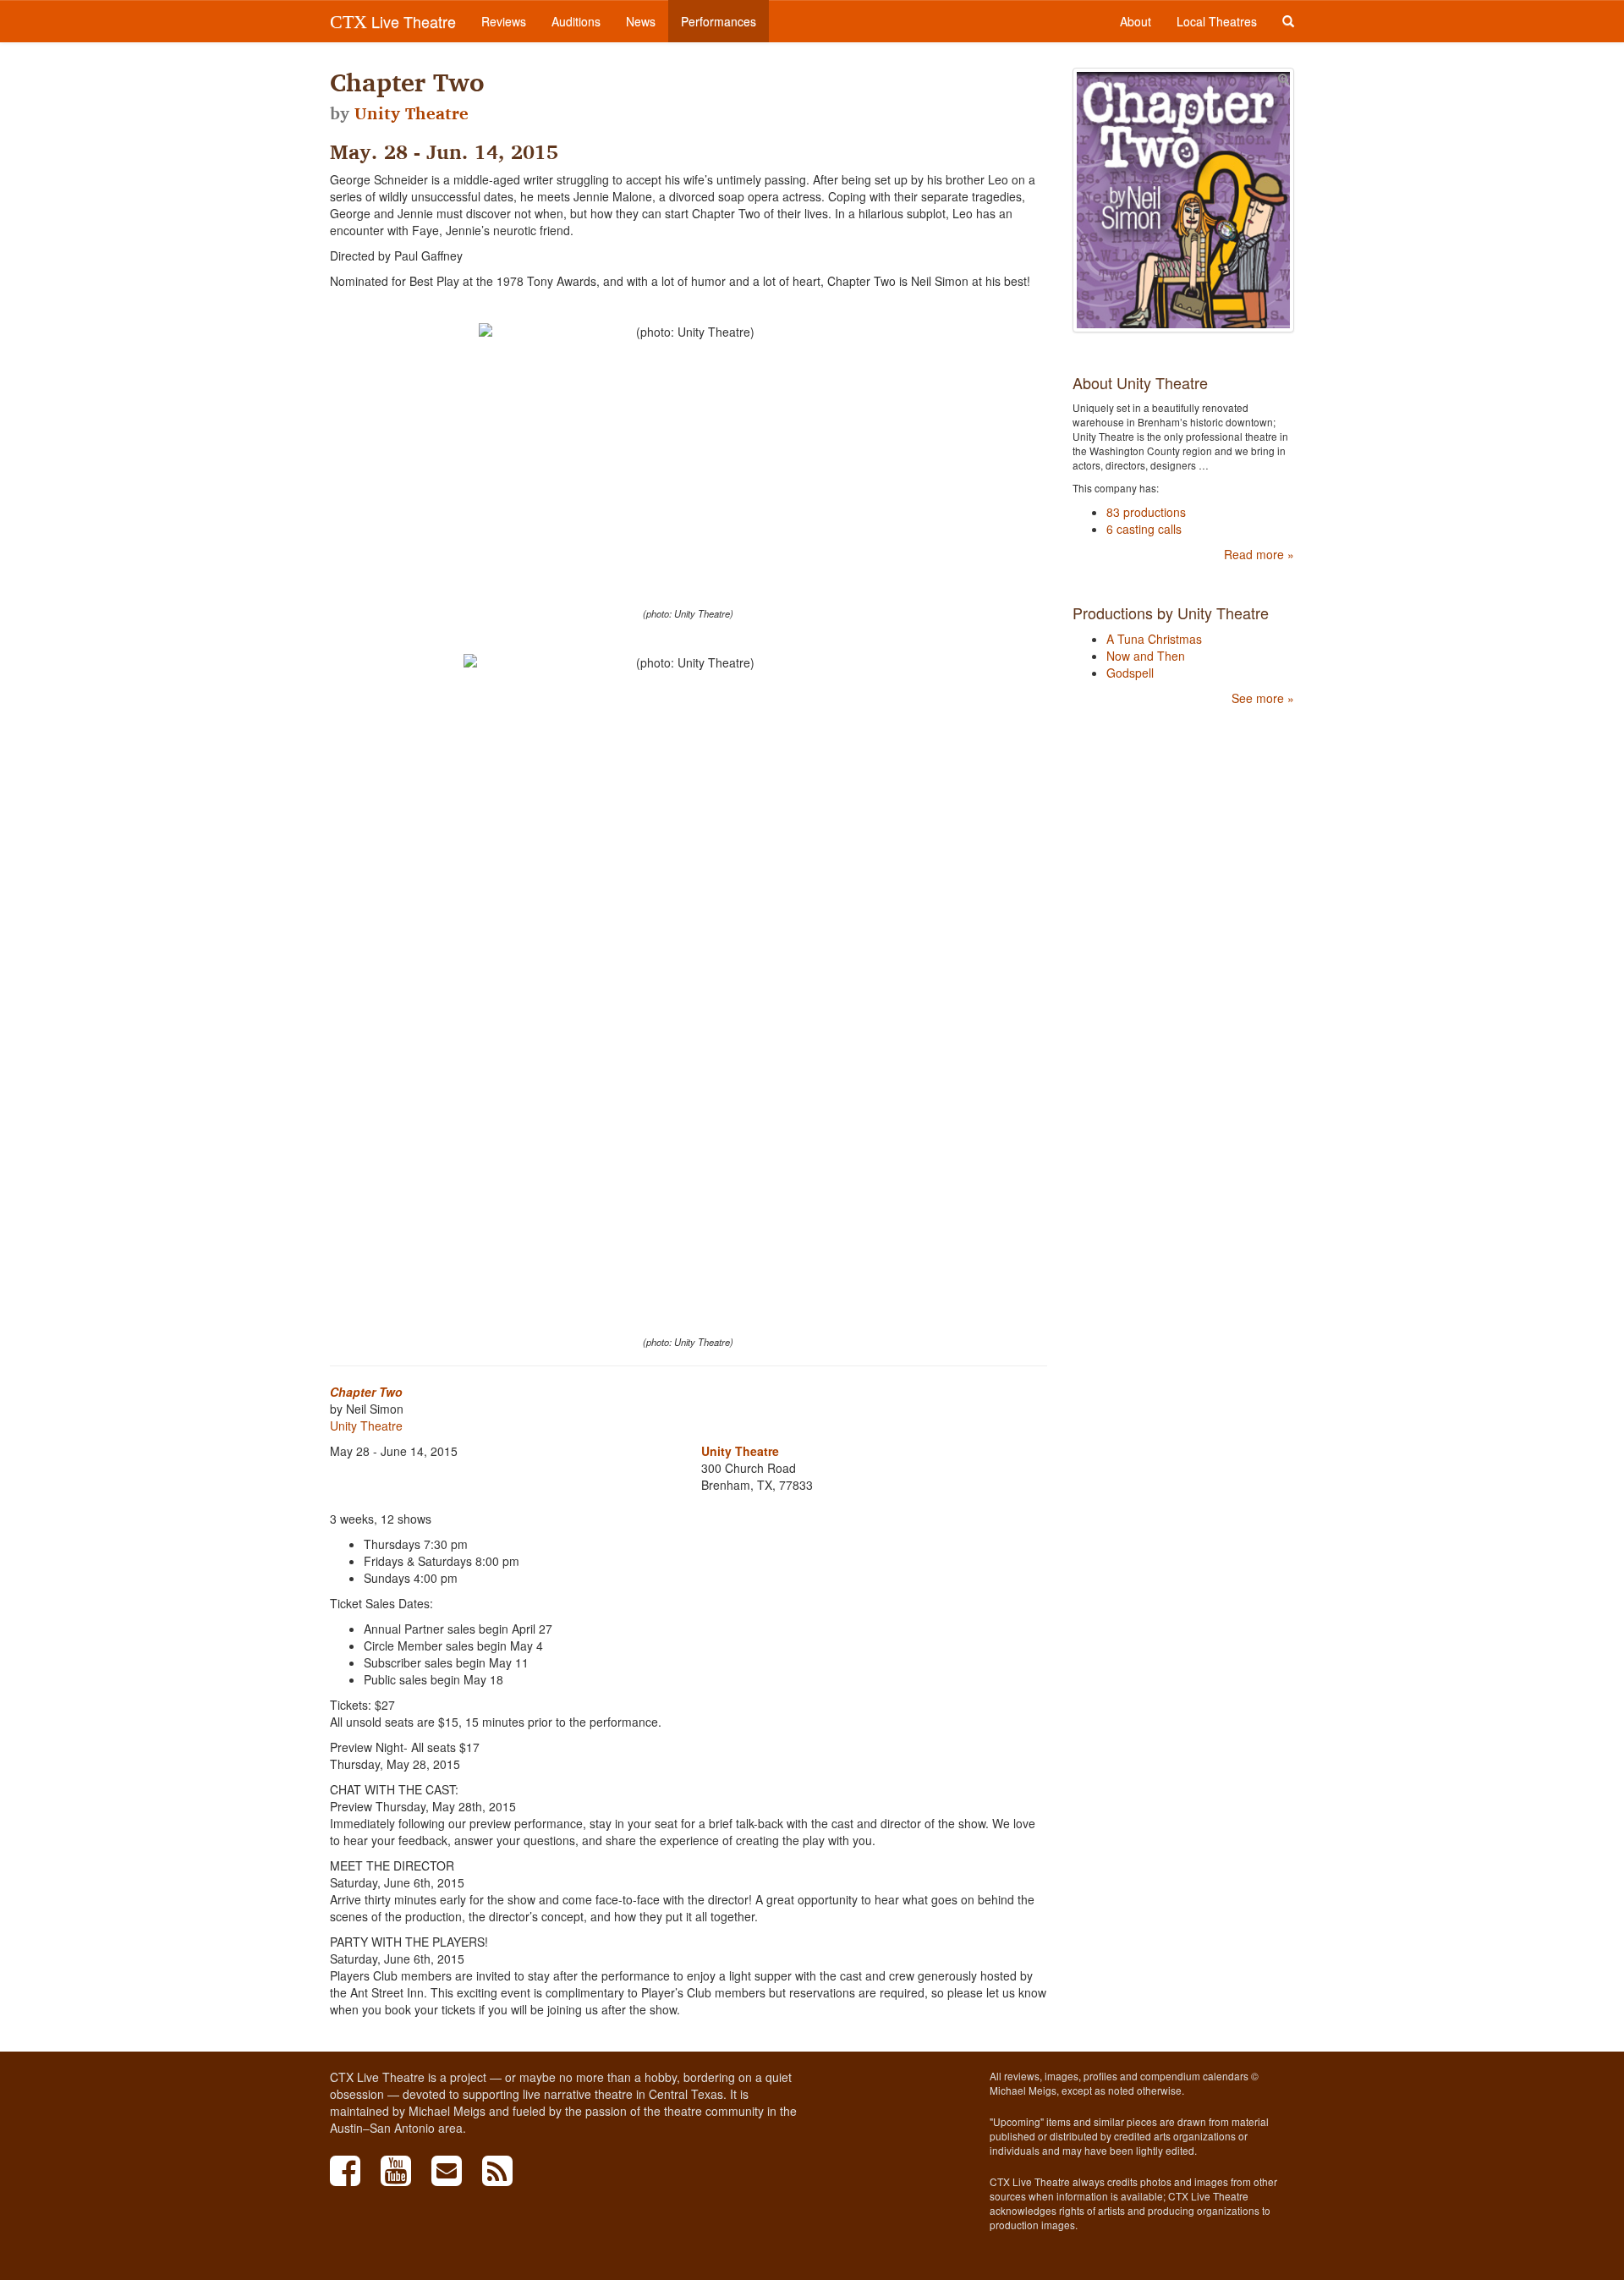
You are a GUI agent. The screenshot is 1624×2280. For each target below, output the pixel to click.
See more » (1263, 698)
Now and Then (1146, 656)
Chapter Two (366, 1392)
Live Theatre (393, 21)
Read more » (1259, 554)
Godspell (1130, 673)
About (1136, 21)
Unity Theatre (411, 113)
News (641, 21)
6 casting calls (1144, 529)
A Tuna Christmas (1154, 639)
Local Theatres (1217, 21)
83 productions (1146, 512)
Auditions (576, 21)
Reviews (504, 21)
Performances (719, 21)
